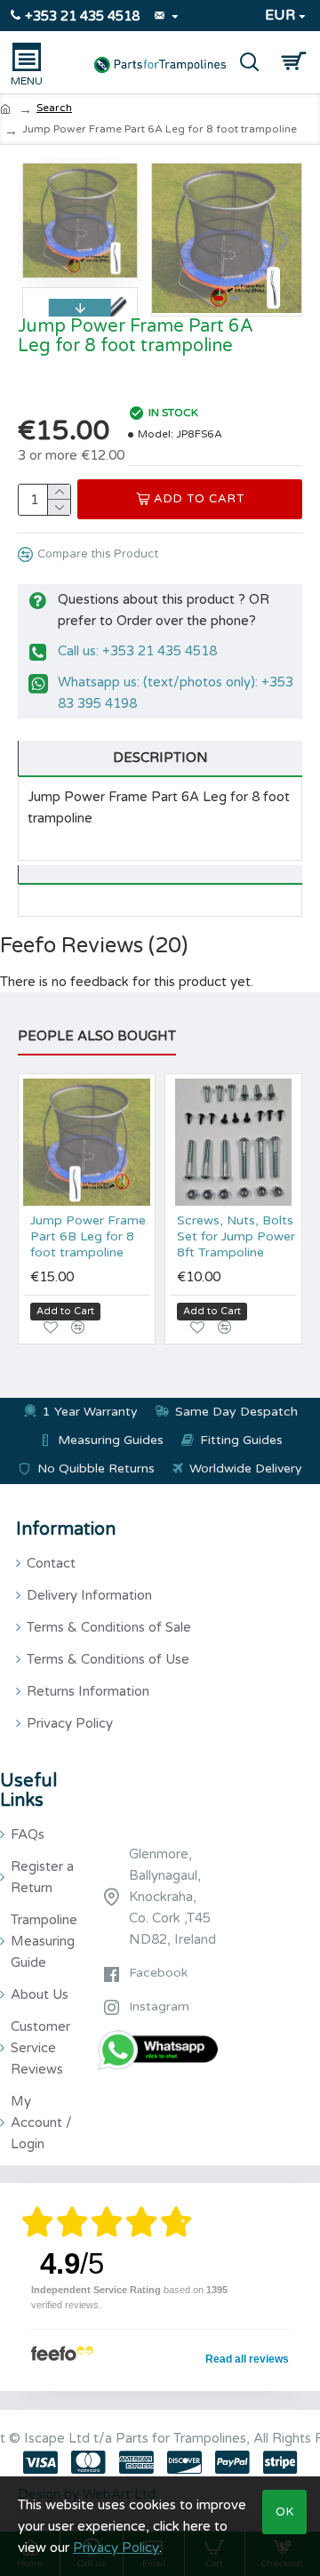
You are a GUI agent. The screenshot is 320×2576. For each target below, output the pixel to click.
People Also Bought (97, 1036)
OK (285, 2512)
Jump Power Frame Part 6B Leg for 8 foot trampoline (88, 1236)
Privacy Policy (116, 2548)
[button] (170, 240)
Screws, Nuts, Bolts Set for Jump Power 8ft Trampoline (236, 1236)
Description (160, 758)
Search (54, 108)
